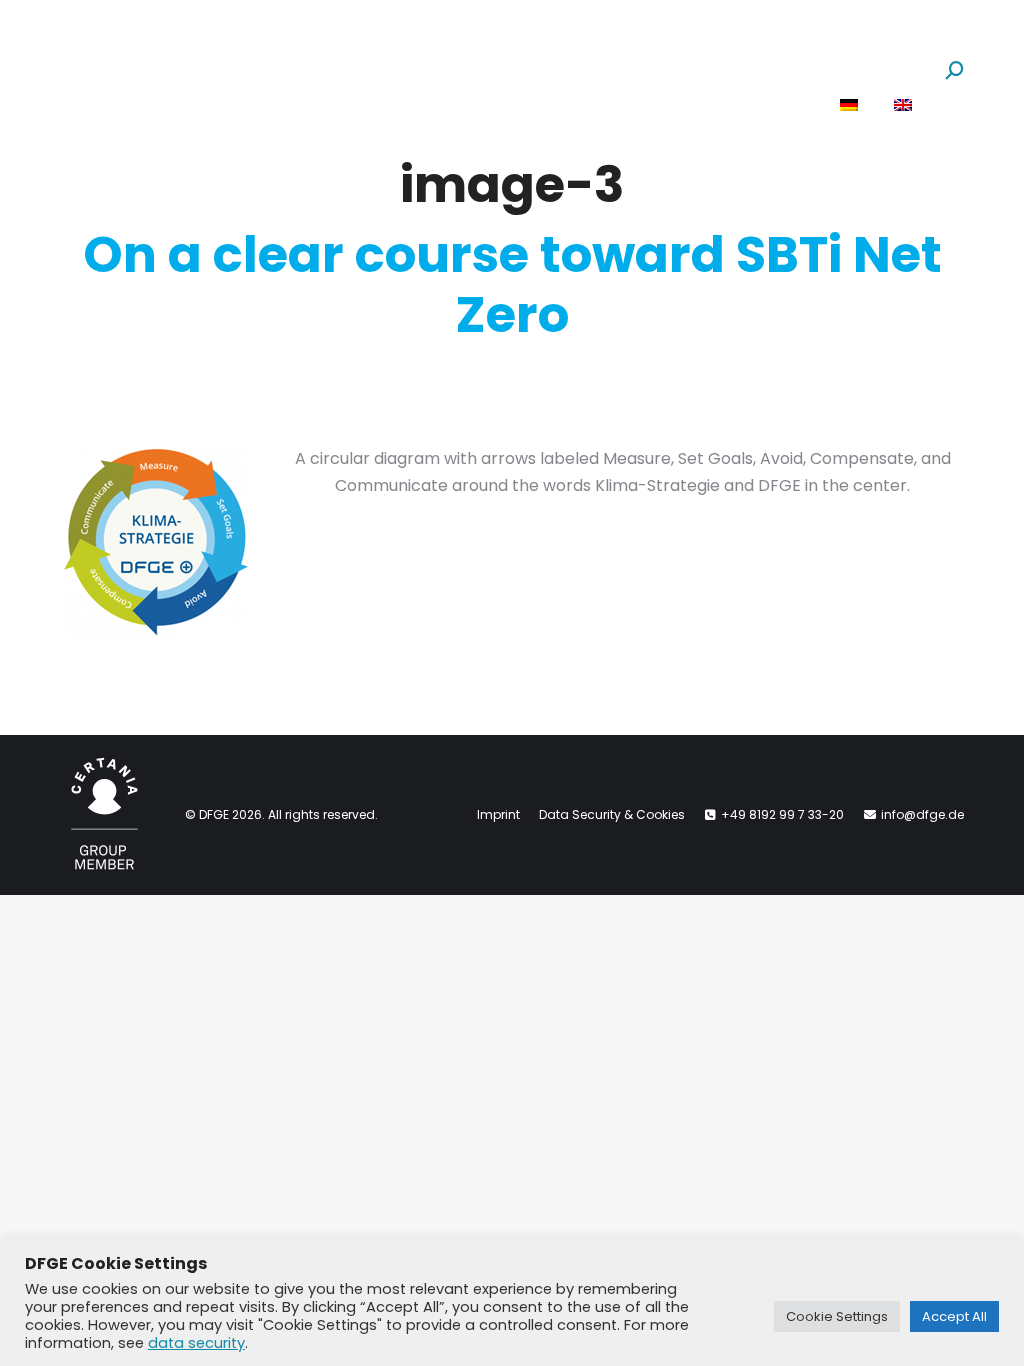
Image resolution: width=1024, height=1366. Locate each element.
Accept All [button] (954, 1316)
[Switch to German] (849, 105)
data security (196, 1343)
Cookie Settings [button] (837, 1316)
